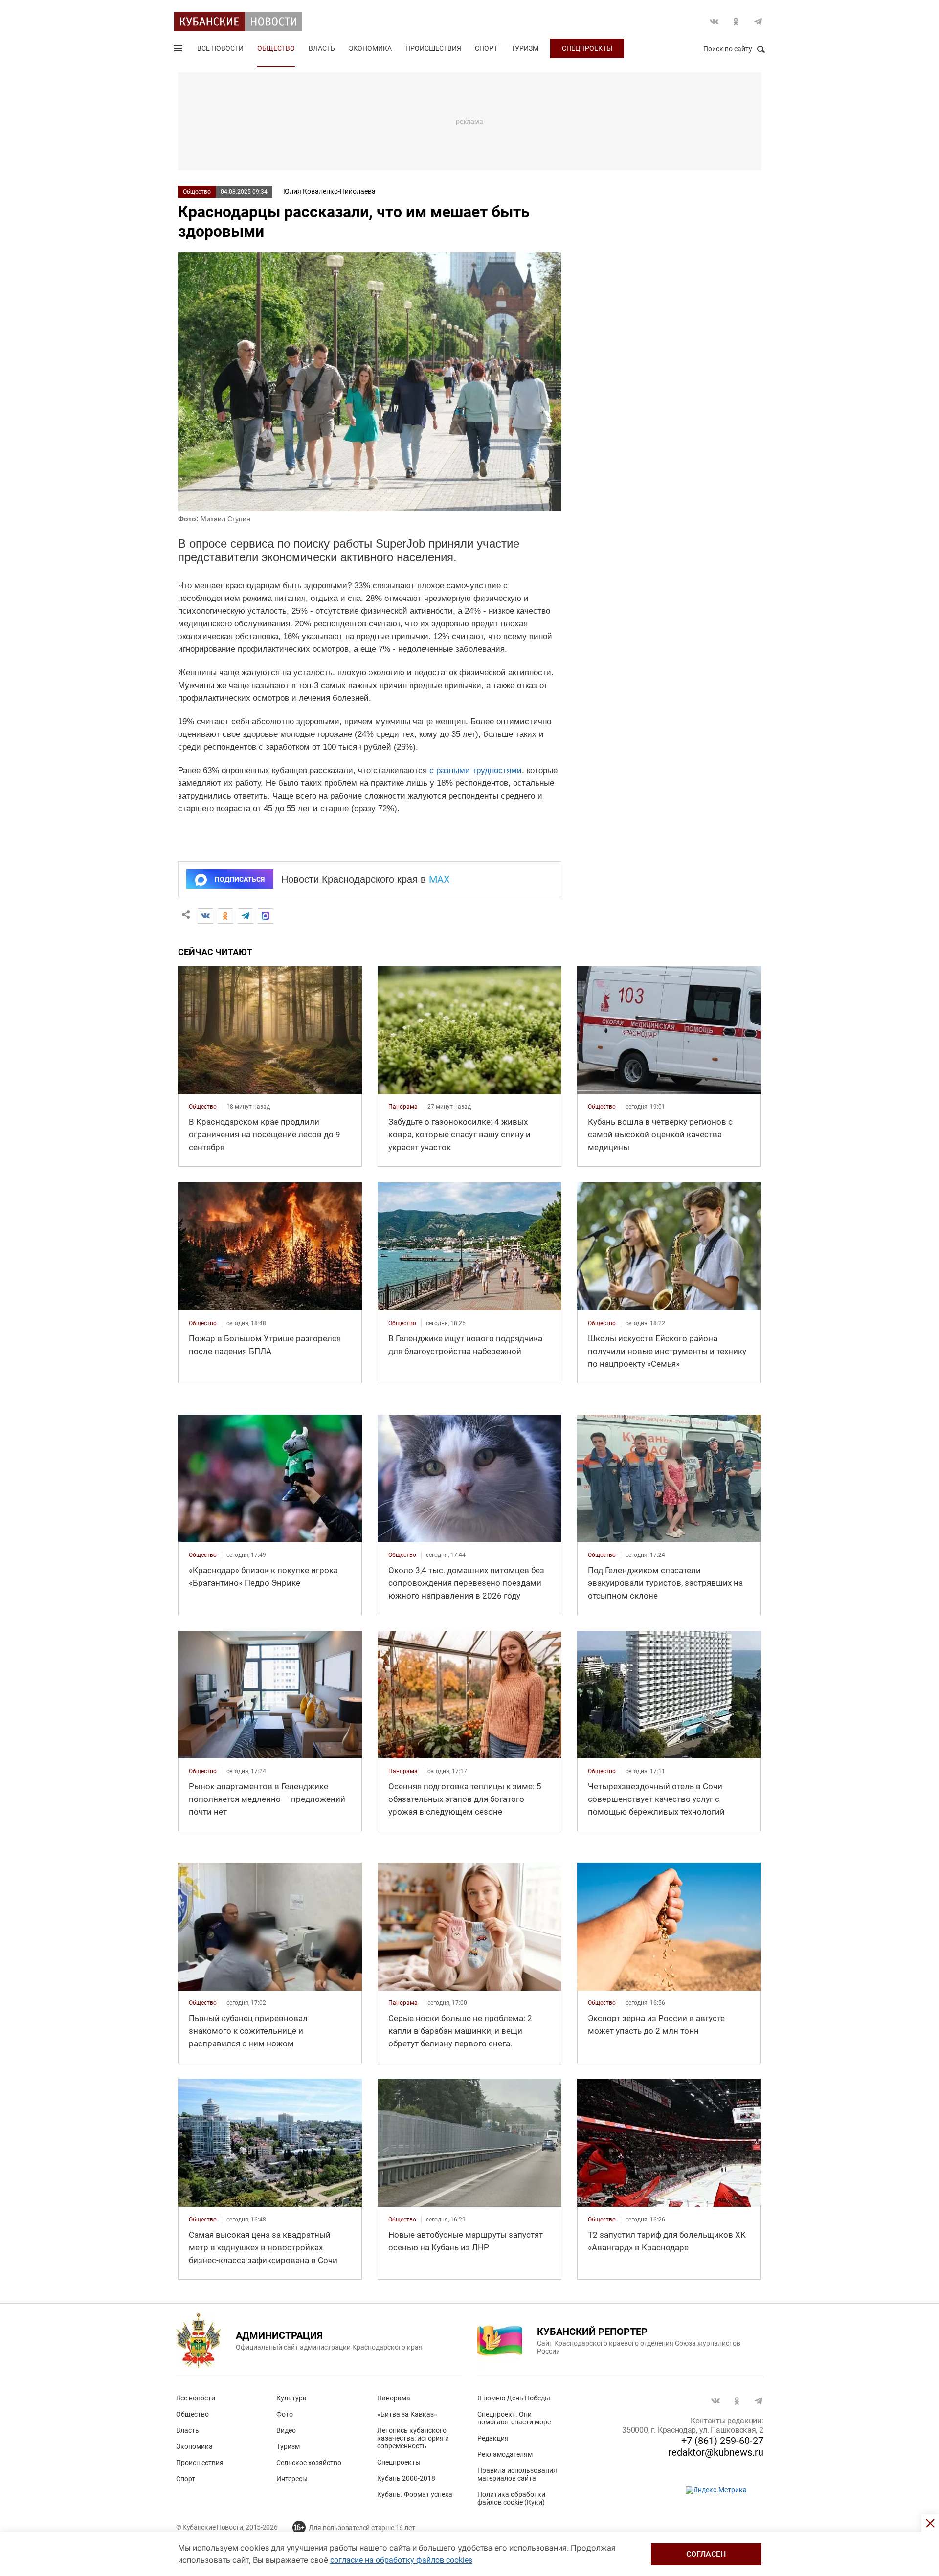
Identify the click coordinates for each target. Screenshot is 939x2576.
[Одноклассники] (225, 916)
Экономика (370, 48)
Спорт (486, 48)
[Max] (266, 916)
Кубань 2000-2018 (406, 2478)
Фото (285, 2414)
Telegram (758, 22)
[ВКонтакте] (205, 916)
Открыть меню (179, 50)
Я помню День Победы (514, 2398)
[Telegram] (246, 916)
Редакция (493, 2438)
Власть (322, 48)
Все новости (220, 48)
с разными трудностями (476, 770)
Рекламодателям (505, 2454)
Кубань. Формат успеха (415, 2494)
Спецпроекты (587, 48)
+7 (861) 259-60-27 (722, 2441)
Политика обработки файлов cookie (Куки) (511, 2498)
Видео (286, 2430)
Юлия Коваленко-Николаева (329, 191)
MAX (439, 879)
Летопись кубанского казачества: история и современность (413, 2438)
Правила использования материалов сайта (517, 2474)
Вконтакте (714, 22)
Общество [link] (203, 1107)
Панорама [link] (403, 1107)
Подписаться (240, 879)
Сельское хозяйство (309, 2463)
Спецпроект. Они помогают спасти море (514, 2418)
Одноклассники (736, 22)
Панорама (394, 2398)
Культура (291, 2398)
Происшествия (433, 48)
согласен (706, 2554)
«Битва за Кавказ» (407, 2414)
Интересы (292, 2479)
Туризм (525, 48)
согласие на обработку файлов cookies (401, 2560)
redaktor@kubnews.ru (716, 2452)
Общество (276, 48)
